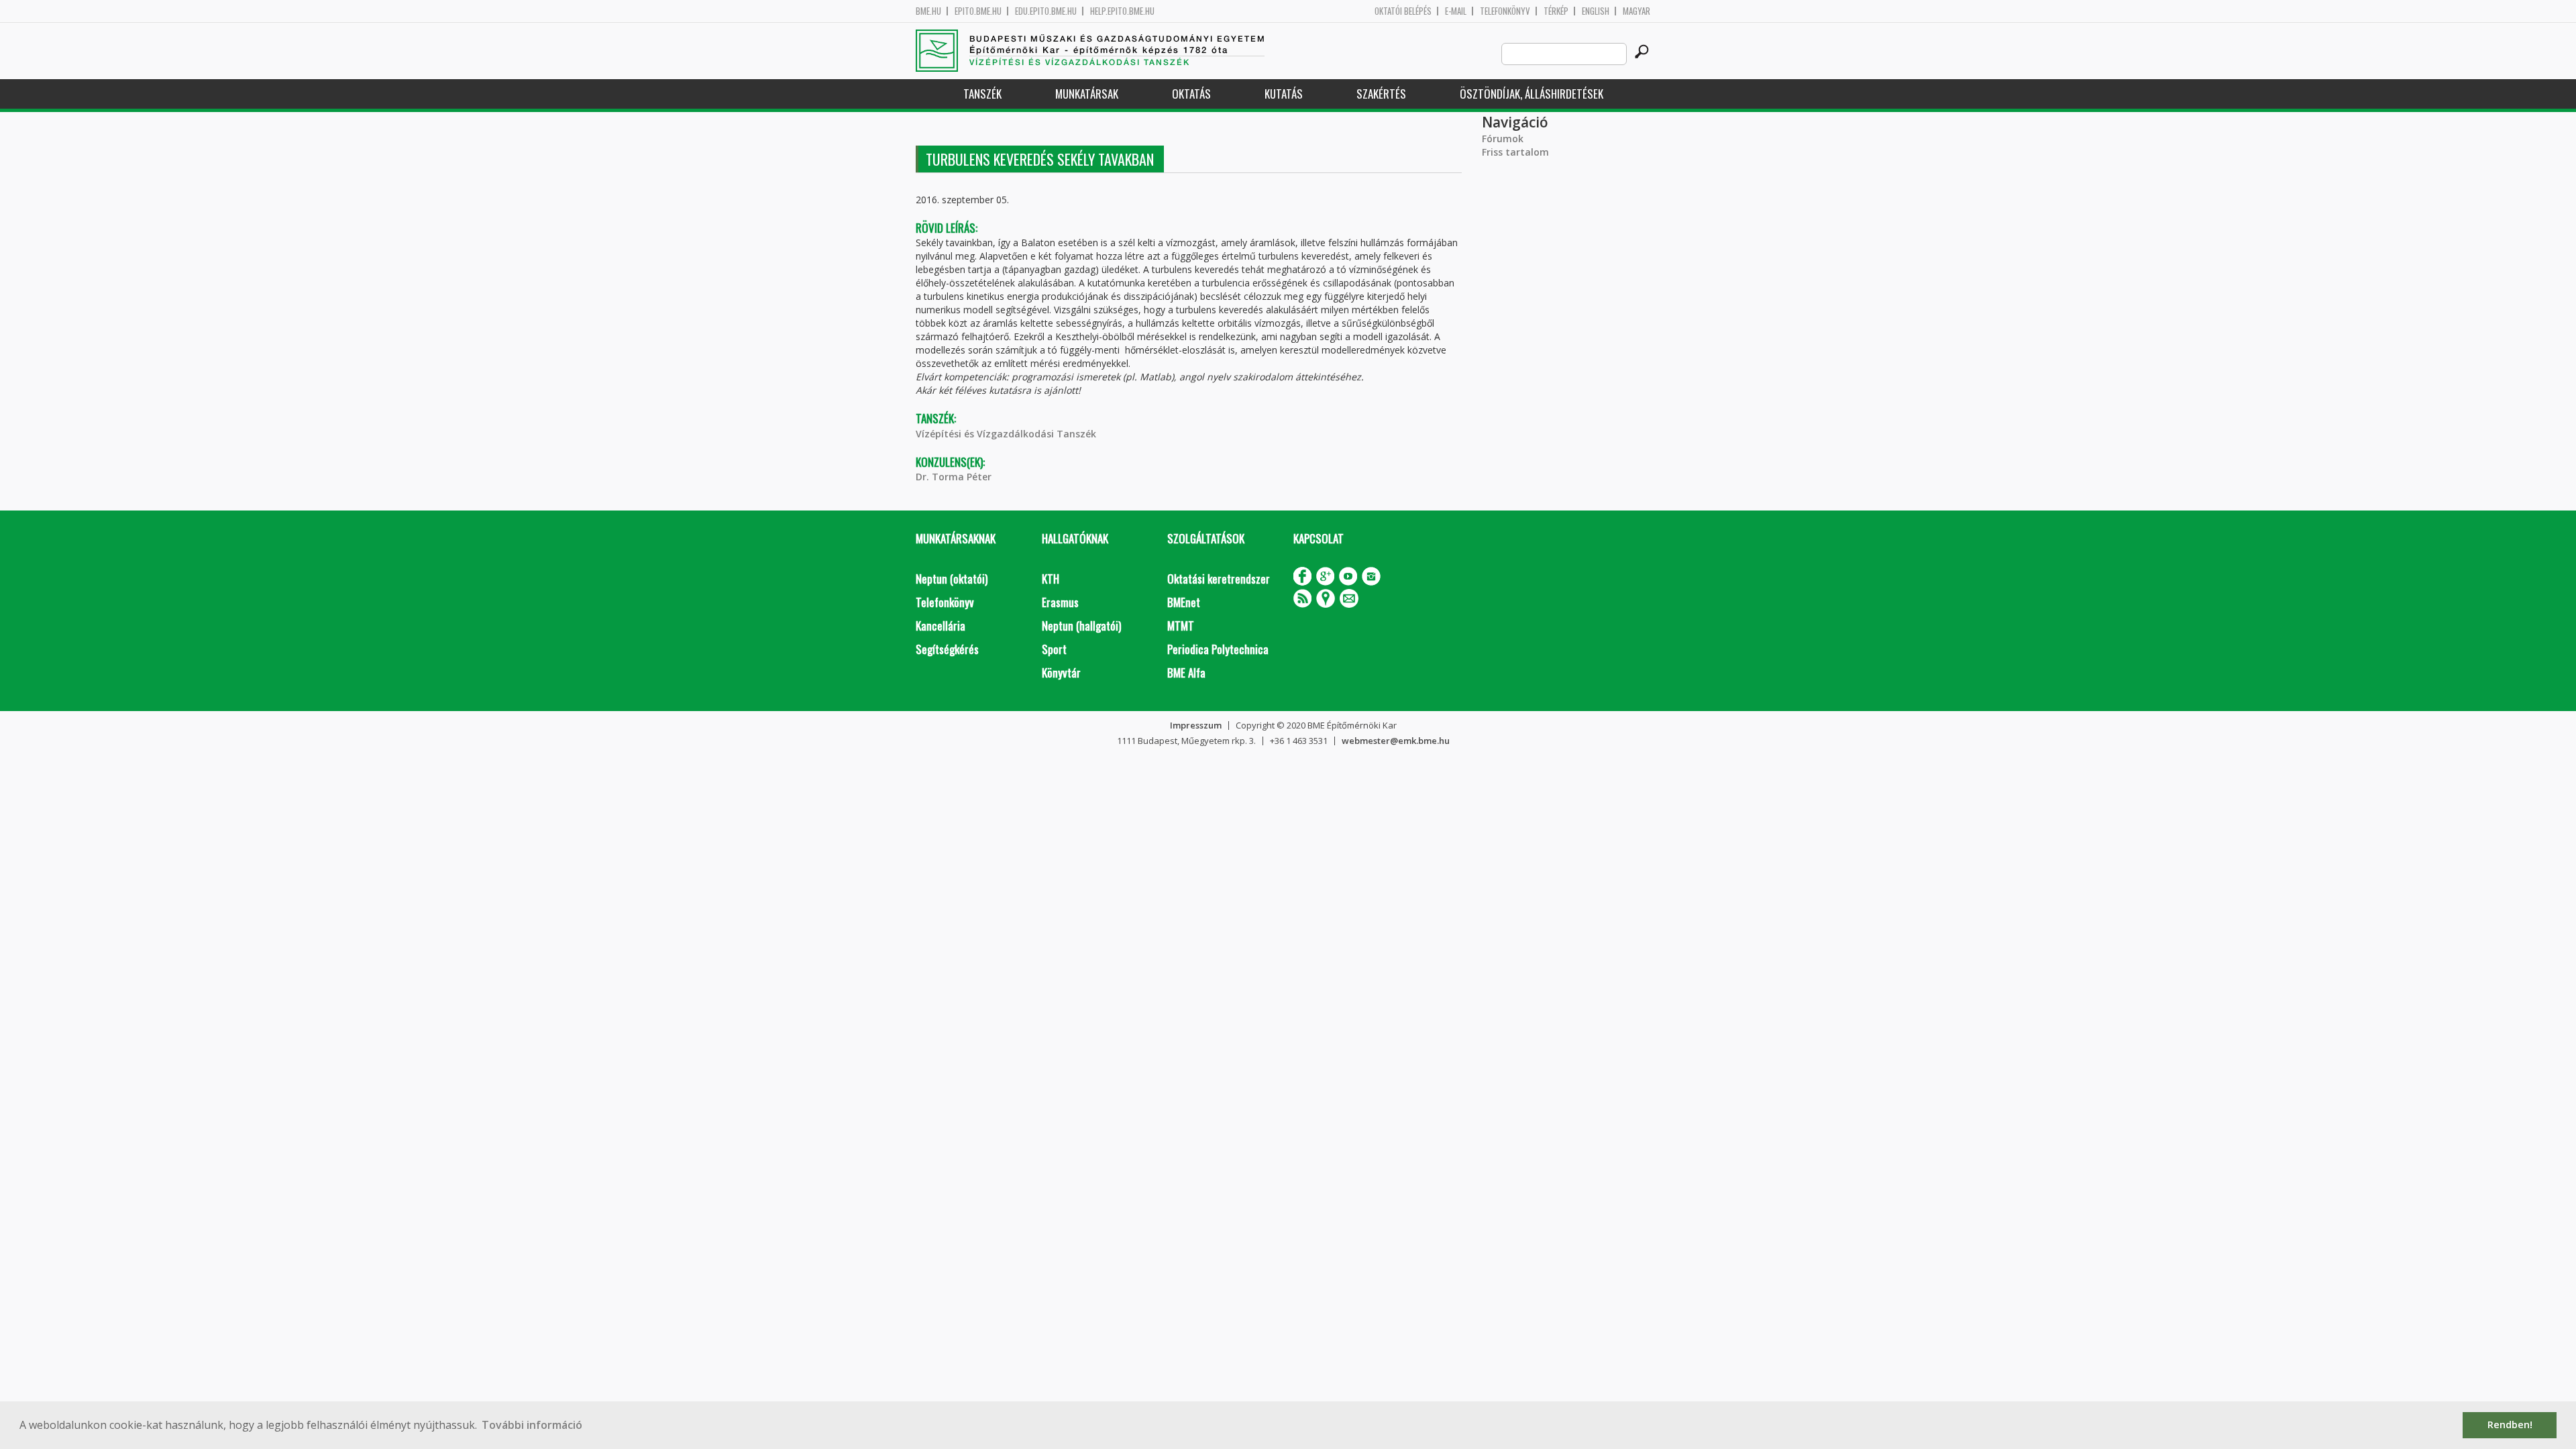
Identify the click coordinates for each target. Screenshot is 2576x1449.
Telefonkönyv (1505, 11)
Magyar (1636, 11)
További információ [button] (532, 1425)
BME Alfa (1186, 673)
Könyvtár (1061, 673)
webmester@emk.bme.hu (1396, 741)
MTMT (1181, 626)
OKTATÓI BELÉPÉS (1403, 11)
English (1596, 11)
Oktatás (1191, 94)
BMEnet (1184, 602)
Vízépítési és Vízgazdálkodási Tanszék (1006, 434)
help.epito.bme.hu (1122, 11)
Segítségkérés (947, 649)
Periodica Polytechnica (1218, 649)
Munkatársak (1087, 94)
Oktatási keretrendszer (1219, 579)
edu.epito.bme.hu (1046, 11)
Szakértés (1381, 94)
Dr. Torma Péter (954, 477)
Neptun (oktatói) (952, 579)
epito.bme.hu (978, 11)
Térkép (1556, 11)
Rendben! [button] (2510, 1425)
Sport (1054, 649)
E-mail (1456, 11)
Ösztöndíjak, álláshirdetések (1532, 94)
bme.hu (928, 11)
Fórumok (1503, 139)
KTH (1051, 579)
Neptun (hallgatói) (1081, 626)
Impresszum (1196, 725)
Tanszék (982, 94)
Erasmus (1060, 602)
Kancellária (941, 626)
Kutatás (1284, 94)
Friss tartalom (1515, 152)
